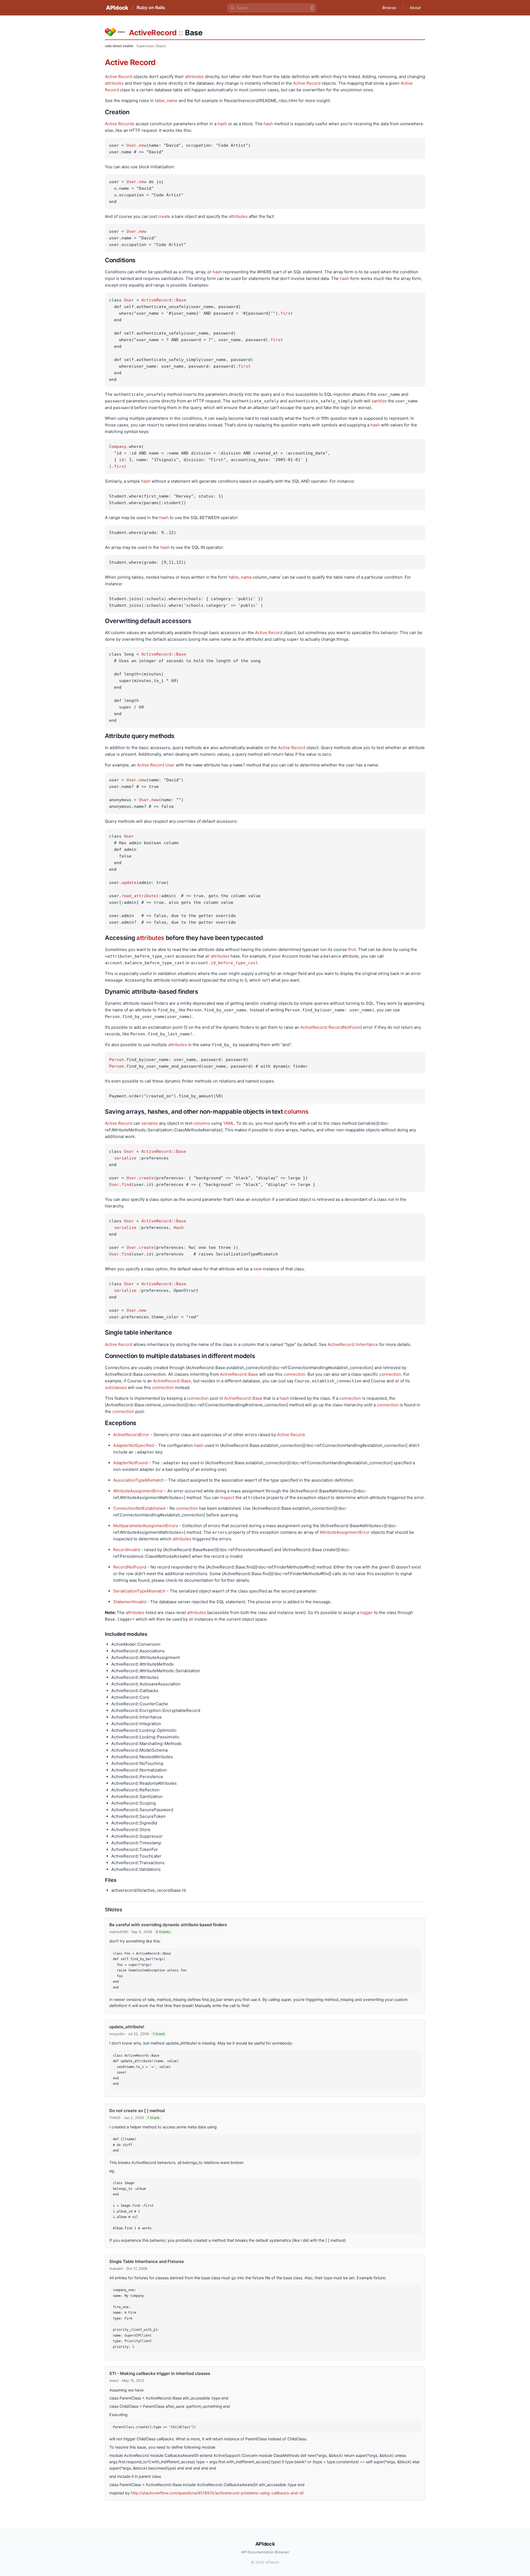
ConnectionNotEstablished (139, 1508)
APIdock (117, 8)
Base (181, 300)
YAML (229, 1123)
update (129, 883)
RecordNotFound (130, 1567)
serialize (150, 1123)
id (121, 460)
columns (296, 1111)
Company (118, 447)
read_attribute (139, 896)
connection (294, 1374)
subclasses (116, 1387)
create (164, 216)
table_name (166, 101)
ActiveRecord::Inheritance (353, 1344)
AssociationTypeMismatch (139, 1480)
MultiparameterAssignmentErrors (146, 1526)
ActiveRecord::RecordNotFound (331, 1027)
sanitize (379, 401)
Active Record (130, 62)
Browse (389, 8)
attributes (194, 77)
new (143, 145)
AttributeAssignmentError (138, 1491)
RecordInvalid (127, 1550)
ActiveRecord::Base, (173, 1381)
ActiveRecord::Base (239, 1374)
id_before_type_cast (234, 963)
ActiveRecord (153, 33)
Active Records (120, 124)
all (207, 956)
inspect (227, 1497)
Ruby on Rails (151, 7)
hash (222, 124)
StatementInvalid (130, 1602)
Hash (179, 1228)
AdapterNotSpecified (134, 1445)
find (126, 1185)
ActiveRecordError (131, 1435)
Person (116, 1060)
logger (367, 1612)
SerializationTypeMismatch (139, 1591)
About (415, 8)
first (287, 313)
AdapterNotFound (130, 1463)
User (131, 145)
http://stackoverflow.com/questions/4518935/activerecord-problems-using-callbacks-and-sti (217, 2493)
